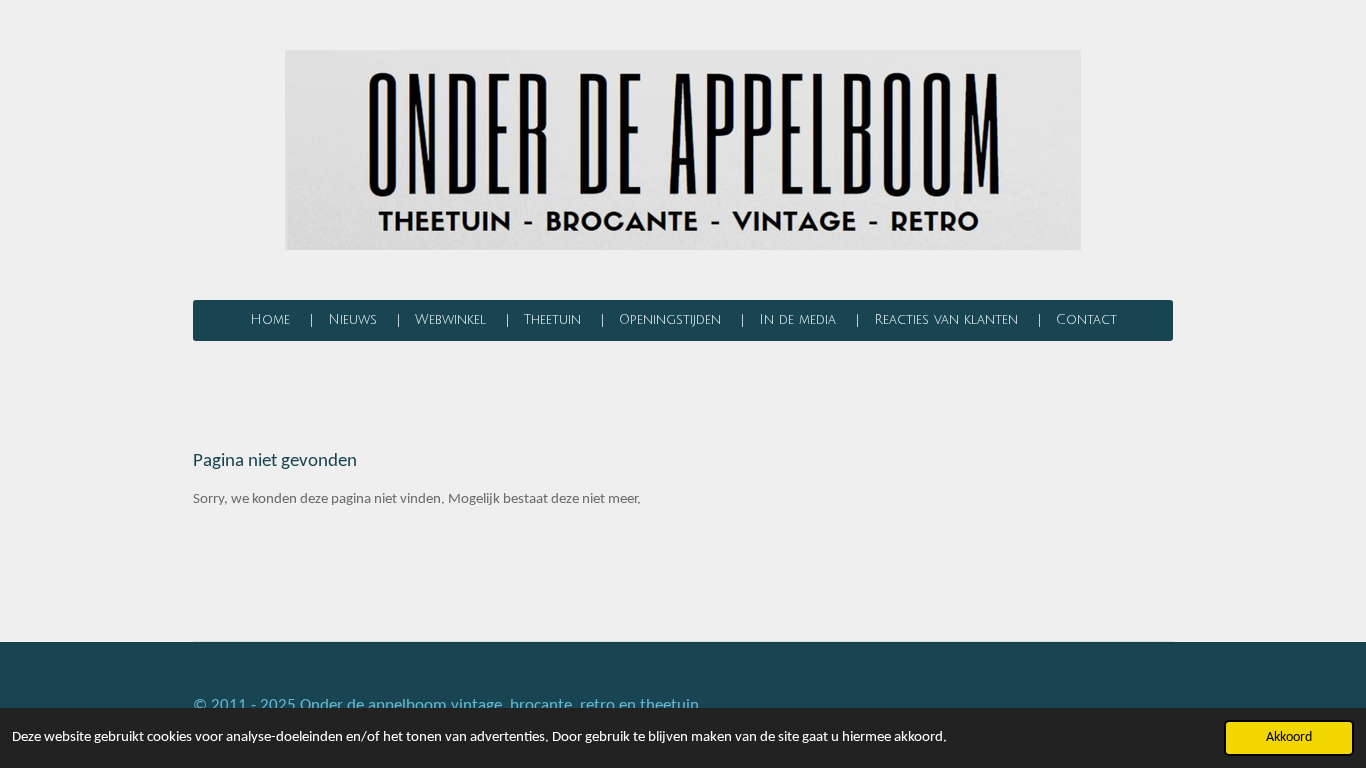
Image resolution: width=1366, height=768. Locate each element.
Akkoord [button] (1289, 737)
